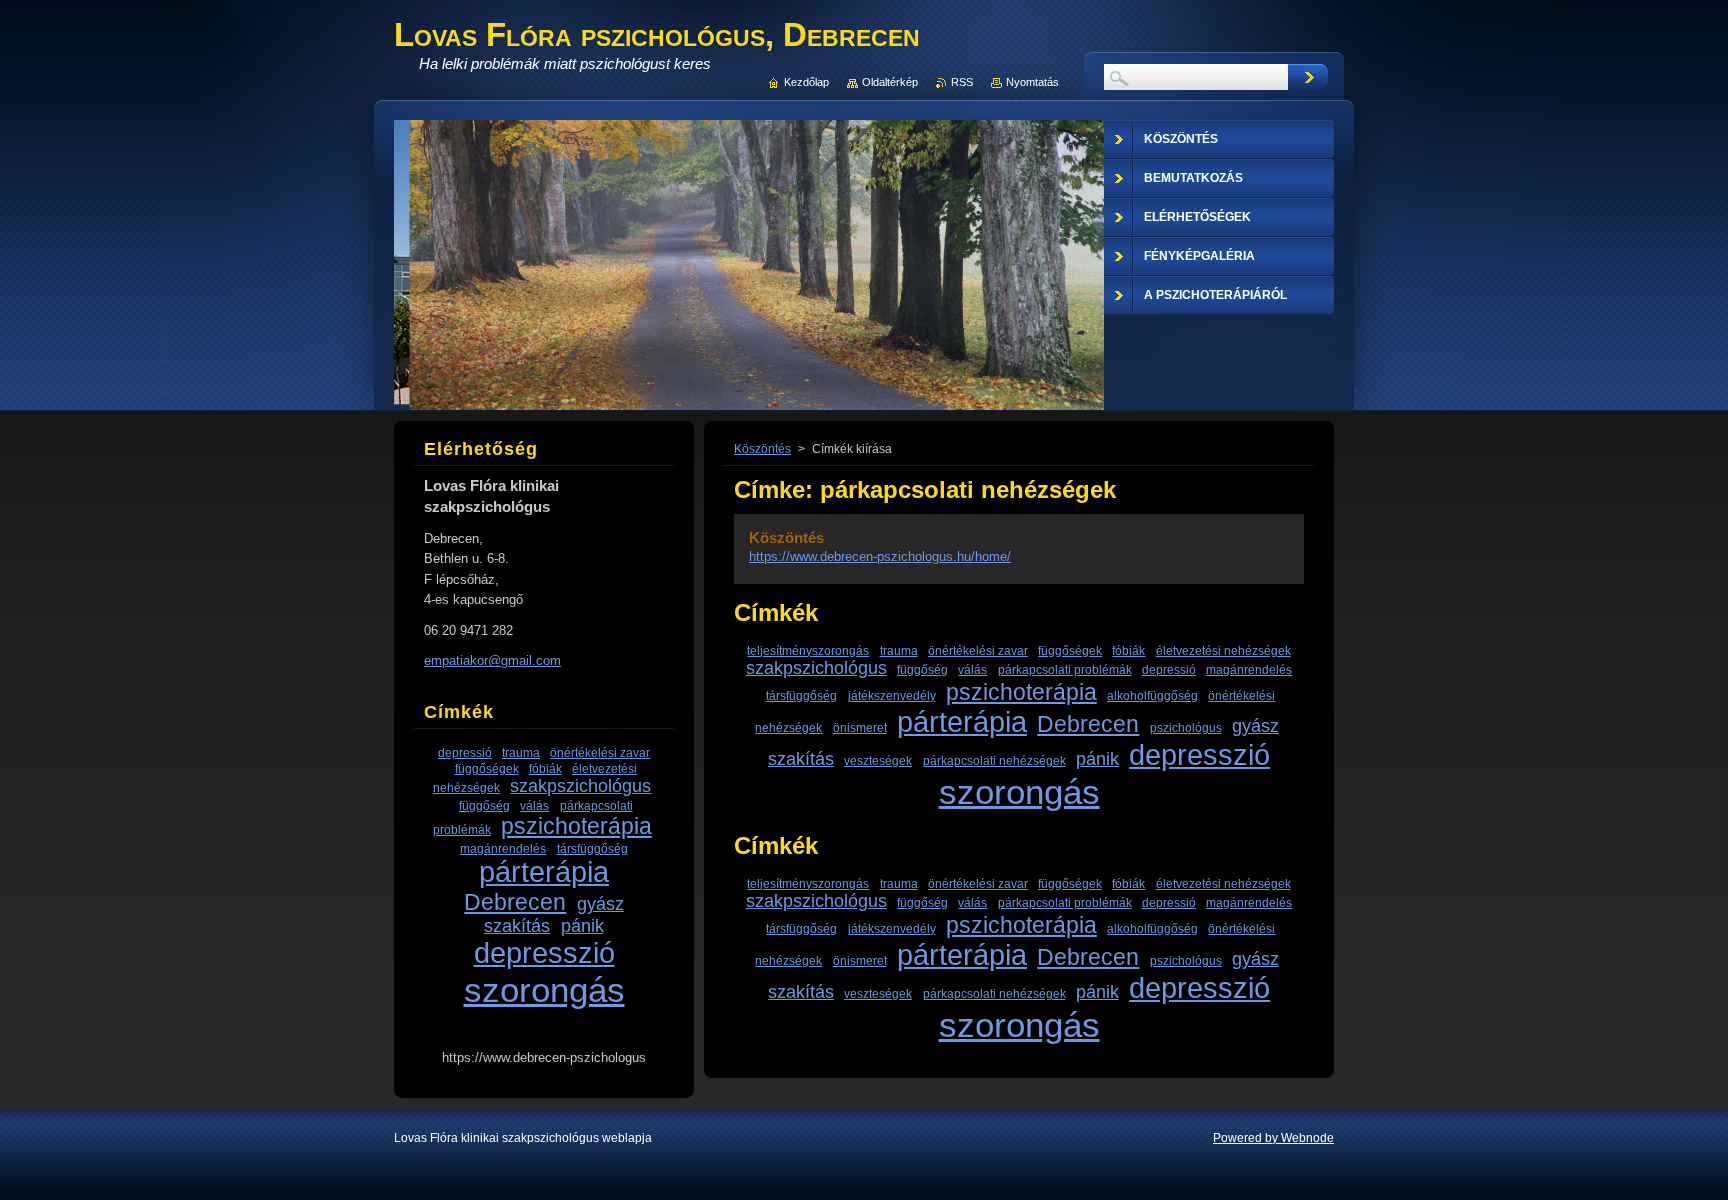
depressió (1169, 669)
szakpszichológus (816, 668)
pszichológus (1186, 727)
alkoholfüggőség (1152, 695)
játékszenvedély (892, 695)
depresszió (1199, 755)
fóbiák (1128, 650)
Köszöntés (762, 449)
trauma (899, 650)
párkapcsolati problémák (1065, 669)
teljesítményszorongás (808, 650)
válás (972, 669)
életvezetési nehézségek (1223, 650)
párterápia (962, 722)
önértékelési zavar (978, 650)
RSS (962, 82)
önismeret (860, 727)
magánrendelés (1249, 669)
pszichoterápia (1021, 692)
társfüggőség (801, 695)
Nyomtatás (1032, 82)
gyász (1255, 726)
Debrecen (1088, 724)
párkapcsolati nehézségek (994, 760)
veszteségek (878, 760)
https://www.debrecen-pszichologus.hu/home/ (880, 556)
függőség (922, 669)
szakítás (801, 759)
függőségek (1070, 650)
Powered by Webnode (1273, 1138)
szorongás (1019, 791)
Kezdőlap (806, 82)
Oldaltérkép (890, 82)
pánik (1097, 759)
